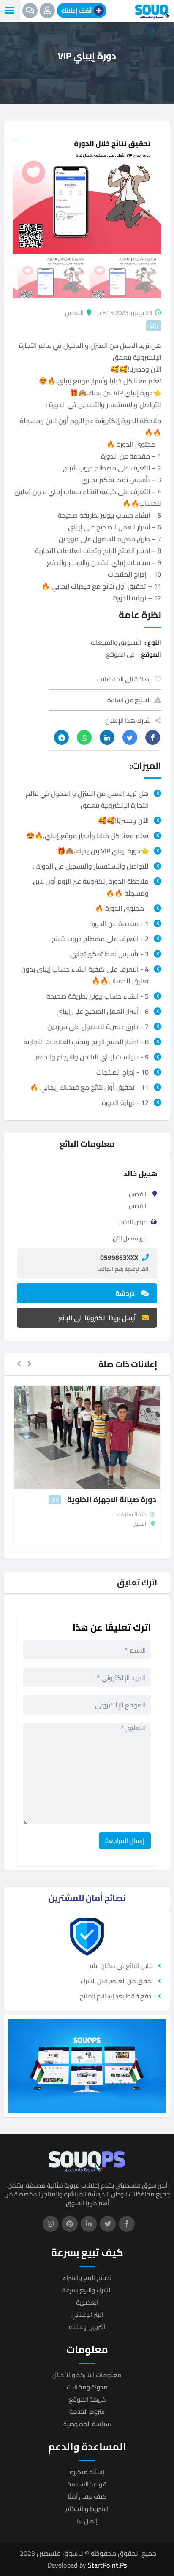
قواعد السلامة (87, 2484)
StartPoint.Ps (107, 2565)
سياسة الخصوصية (87, 2424)
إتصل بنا (87, 2521)
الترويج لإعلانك (87, 2327)
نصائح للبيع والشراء (87, 2278)
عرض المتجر (133, 1222)
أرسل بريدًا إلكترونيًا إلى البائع (97, 1318)
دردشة (125, 1293)
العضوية (87, 2302)
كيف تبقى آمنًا (87, 2496)
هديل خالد (140, 1174)
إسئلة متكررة (87, 2472)
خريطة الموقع (87, 2399)
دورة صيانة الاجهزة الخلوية (112, 1500)
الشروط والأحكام (87, 2509)
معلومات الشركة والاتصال (87, 2375)
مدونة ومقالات (87, 2387)
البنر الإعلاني (87, 2314)
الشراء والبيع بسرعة (87, 2290)
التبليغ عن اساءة (129, 700)
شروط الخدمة (87, 2412)
